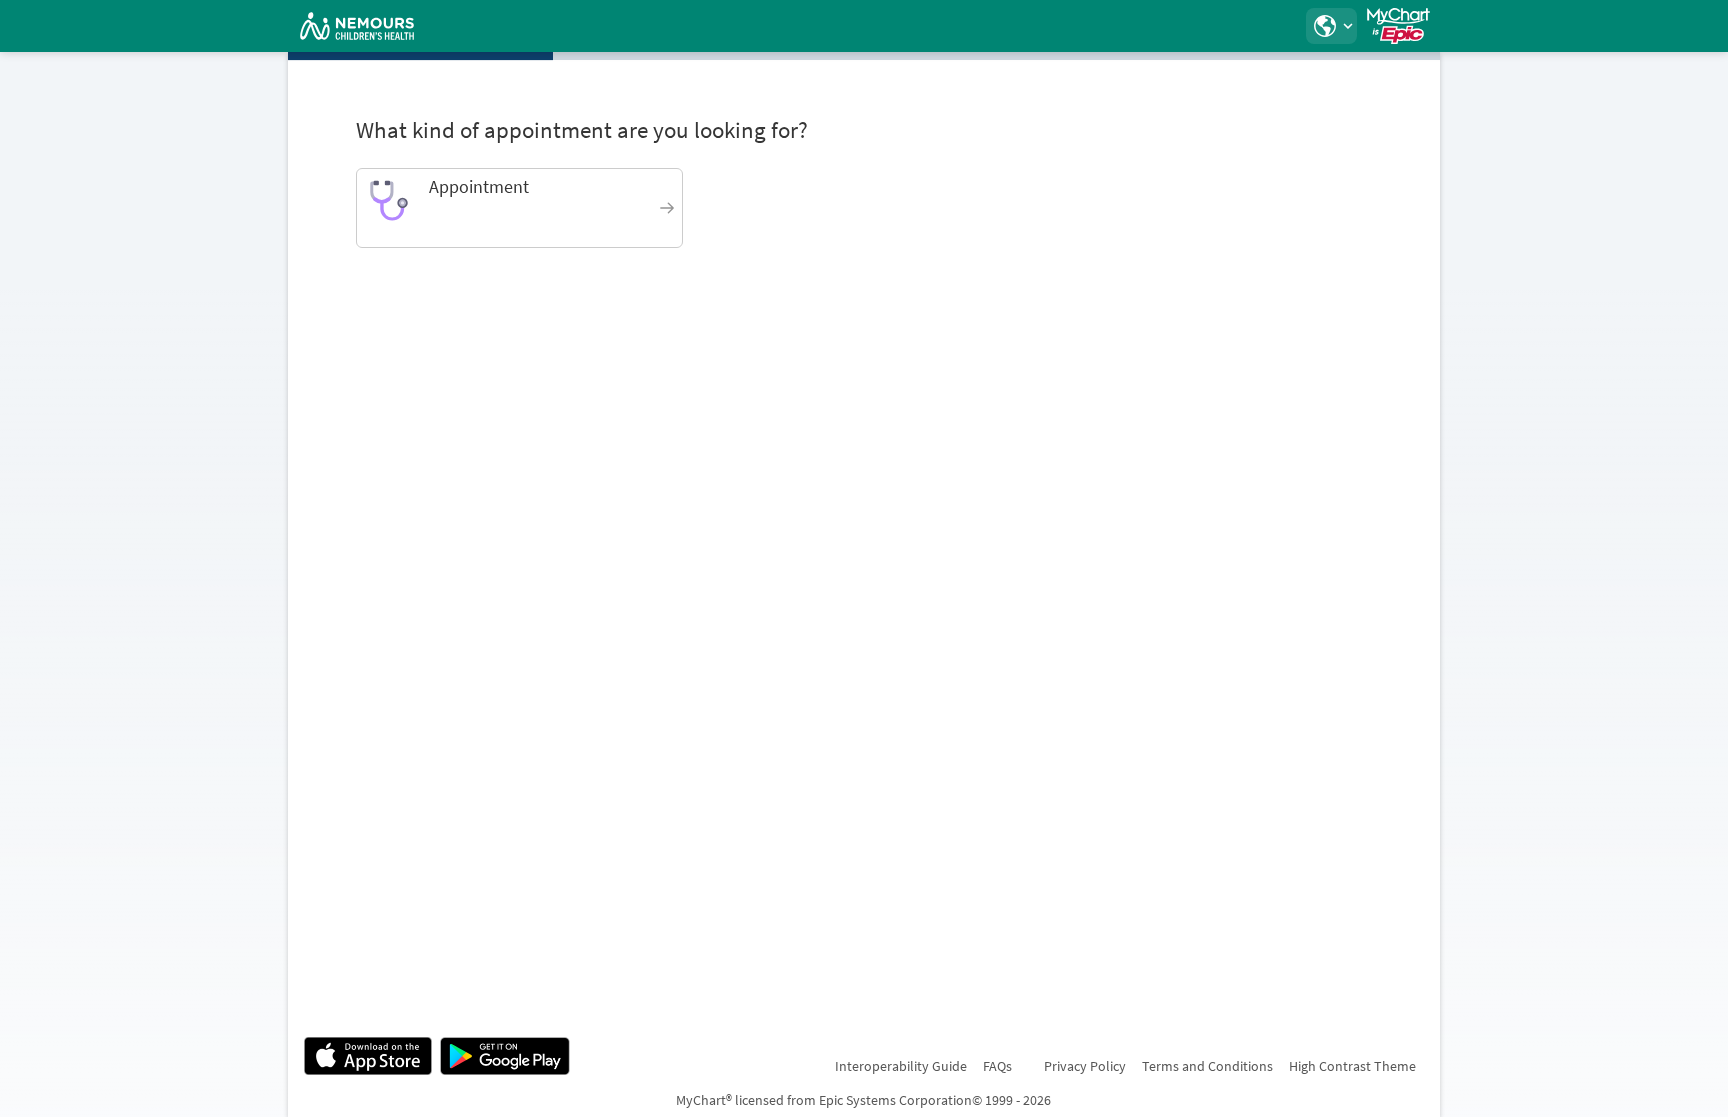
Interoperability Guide (901, 1066)
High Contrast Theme (1352, 1066)
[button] (1331, 26)
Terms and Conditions (1207, 1066)
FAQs (997, 1066)
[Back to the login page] (357, 26)
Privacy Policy (1085, 1066)
